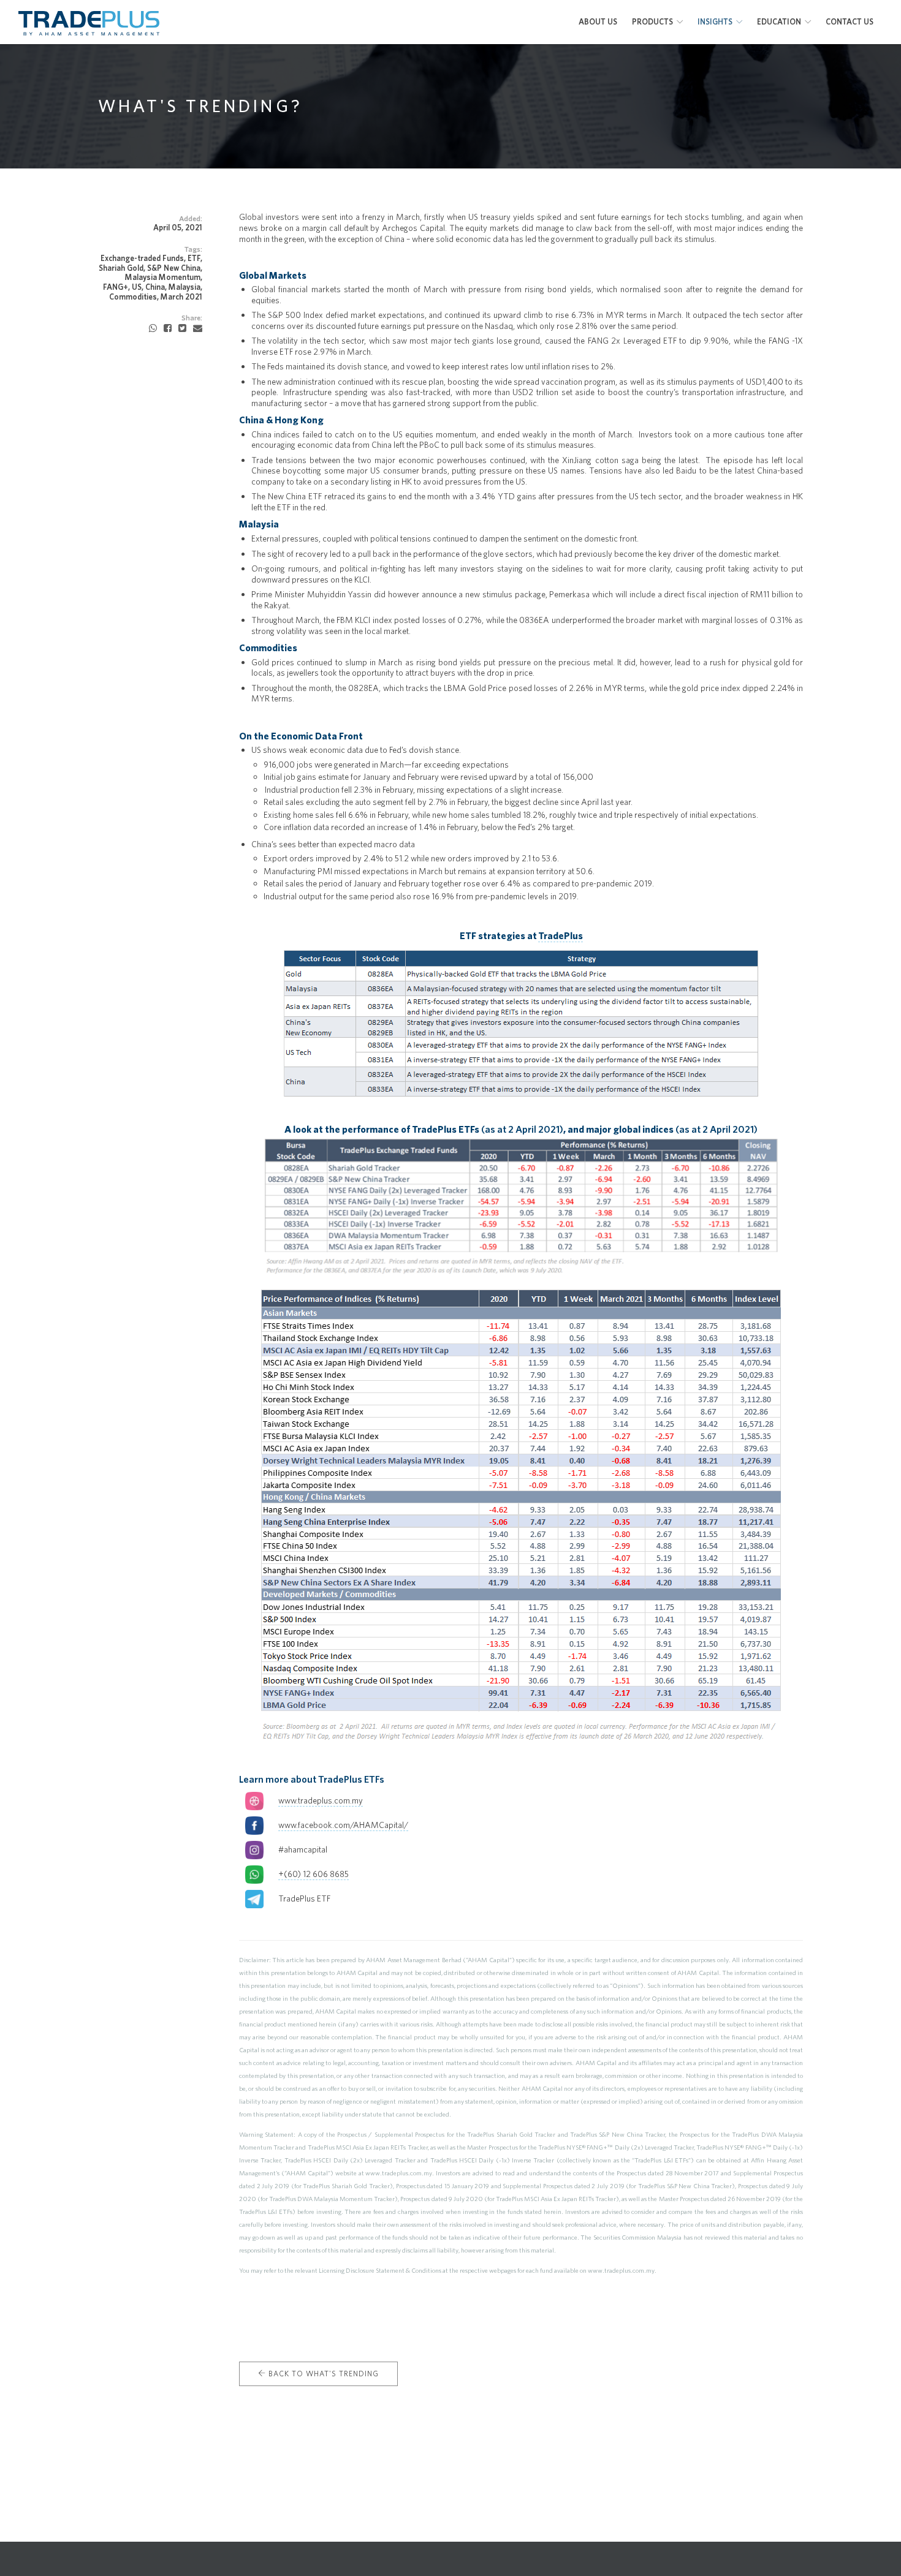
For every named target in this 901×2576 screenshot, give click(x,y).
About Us (598, 22)
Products (652, 22)
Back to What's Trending (322, 2374)
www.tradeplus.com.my (321, 1800)
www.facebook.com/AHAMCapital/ (343, 1825)
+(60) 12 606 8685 (314, 1874)
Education (779, 22)
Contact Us (850, 22)
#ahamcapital (303, 1849)
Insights (715, 22)
